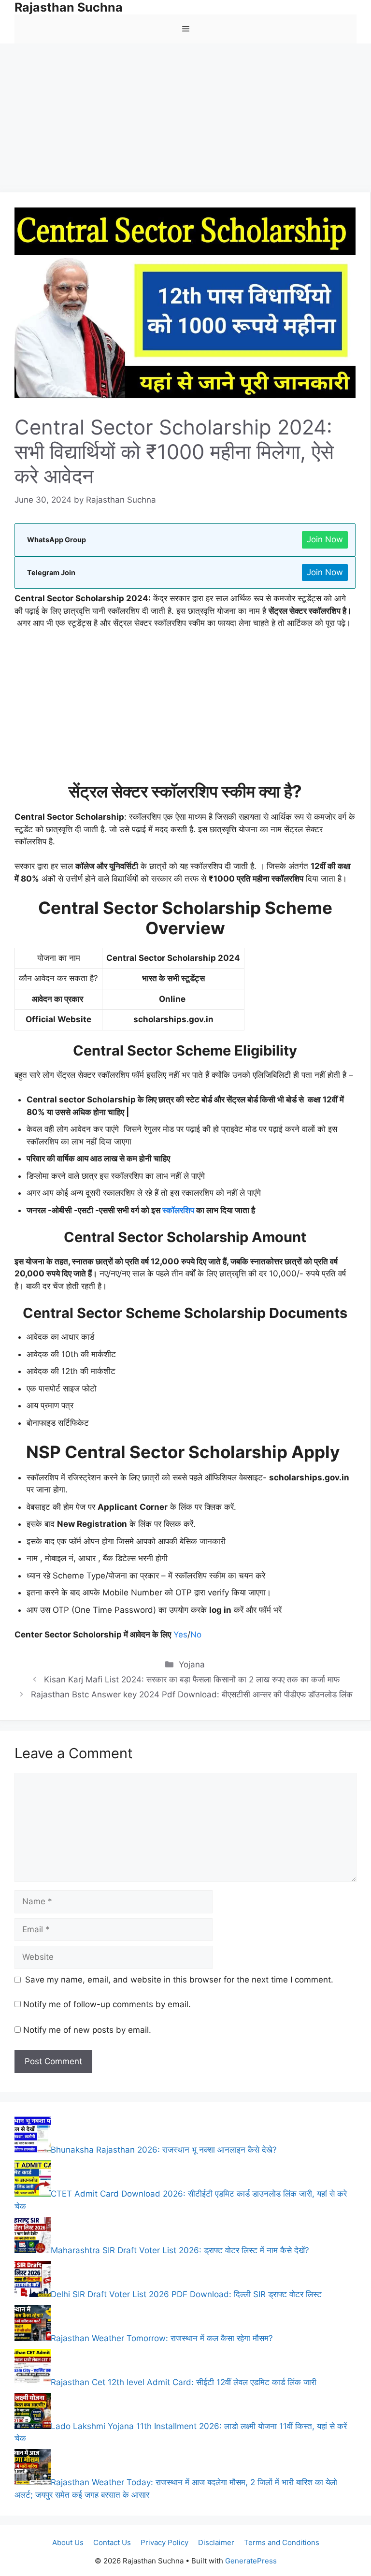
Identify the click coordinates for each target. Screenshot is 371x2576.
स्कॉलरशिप (178, 1210)
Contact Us (112, 2542)
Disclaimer (216, 2542)
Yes (180, 1635)
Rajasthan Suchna (69, 7)
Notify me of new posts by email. (87, 2030)
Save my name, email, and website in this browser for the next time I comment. (179, 1980)
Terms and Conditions (282, 2542)
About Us (68, 2542)
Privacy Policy (164, 2542)
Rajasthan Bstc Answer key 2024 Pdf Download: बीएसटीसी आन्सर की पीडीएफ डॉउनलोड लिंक (192, 1694)
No (196, 1635)
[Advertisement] (185, 121)
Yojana (192, 1664)
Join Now (325, 539)
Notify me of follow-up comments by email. (107, 2004)
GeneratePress (251, 2561)
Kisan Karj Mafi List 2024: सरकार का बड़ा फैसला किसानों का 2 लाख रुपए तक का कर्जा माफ (192, 1679)
